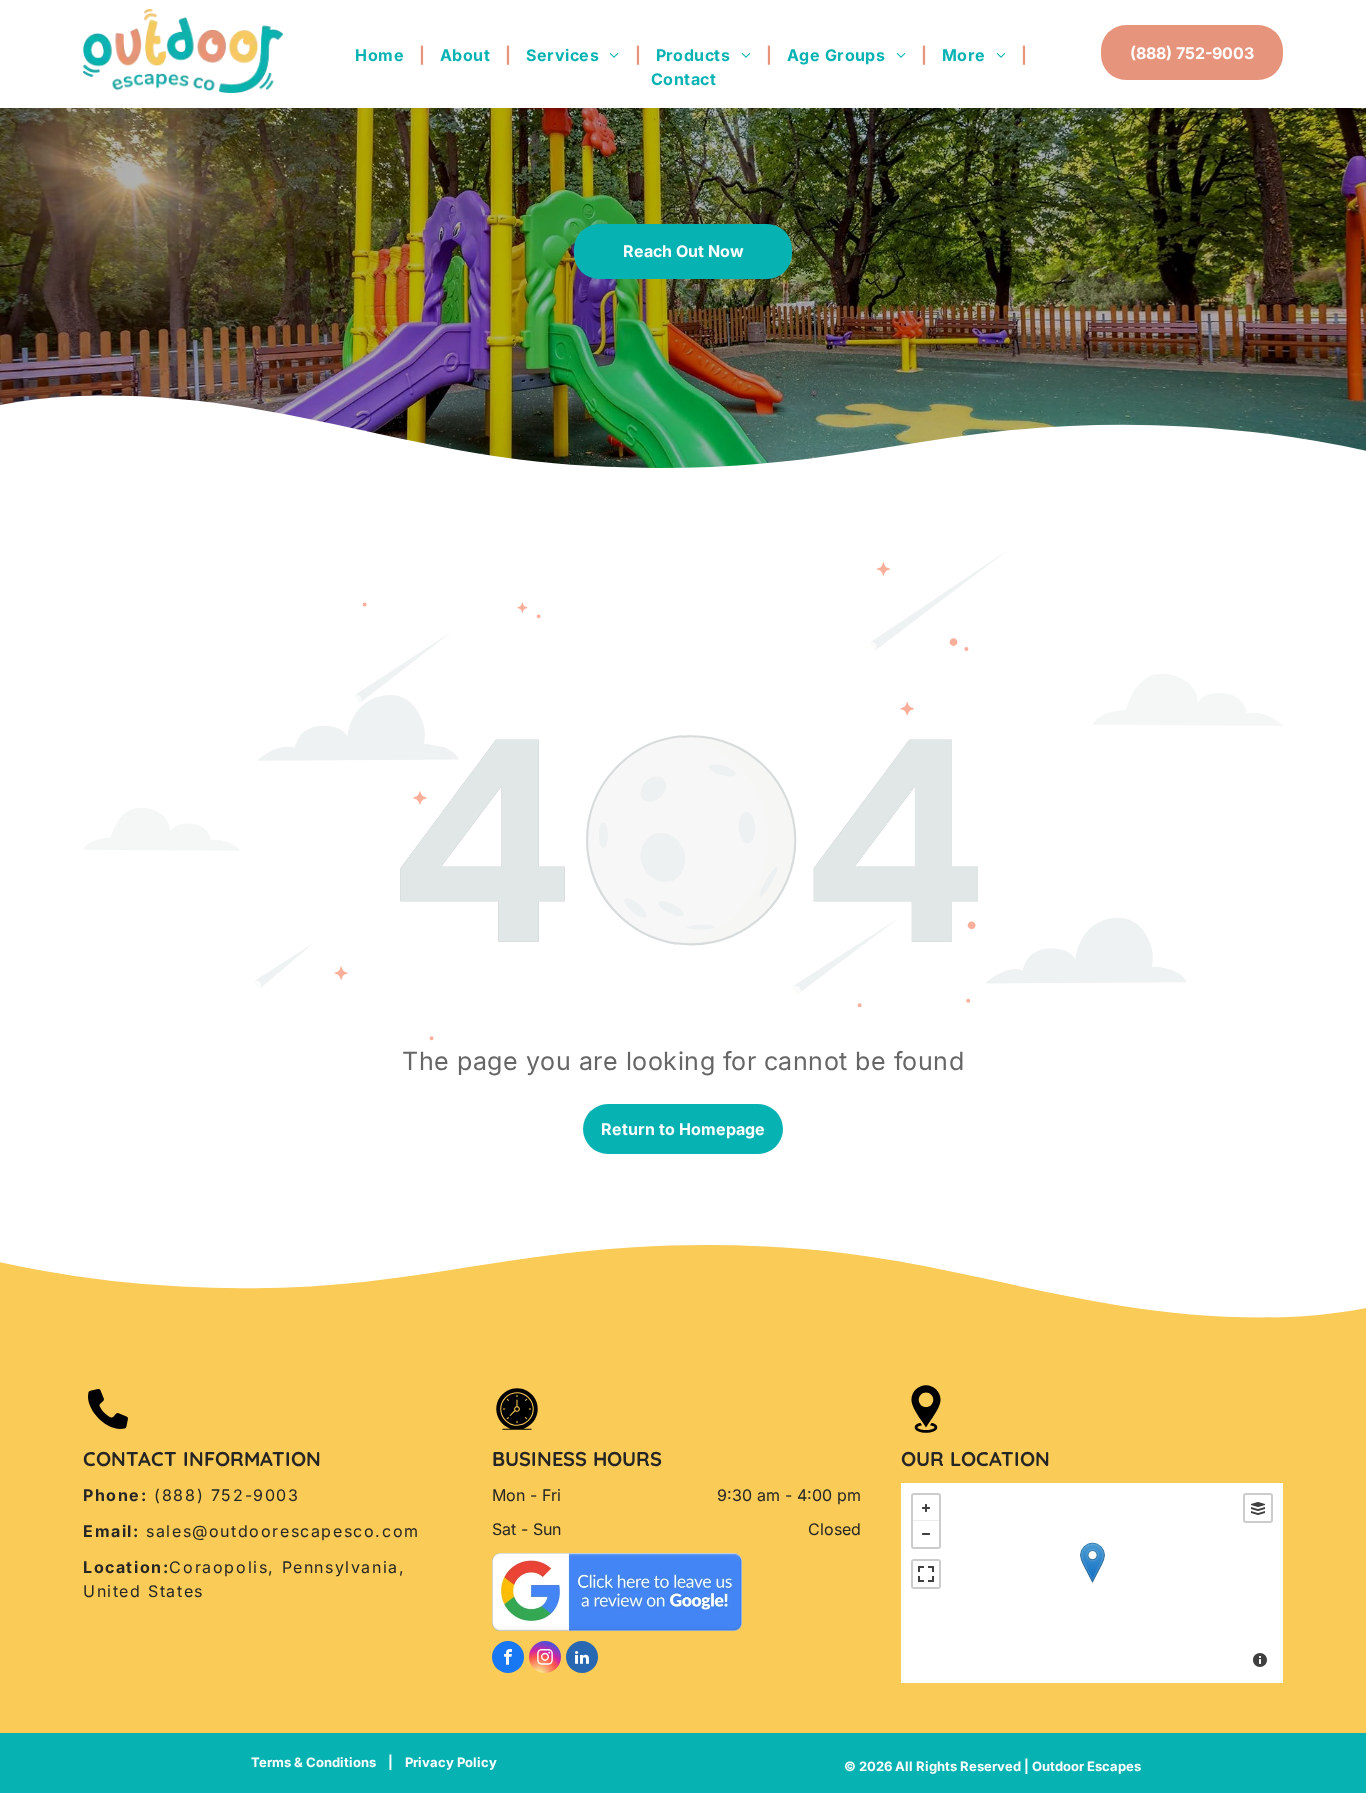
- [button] (926, 1534)
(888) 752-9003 (226, 1495)
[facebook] (508, 1659)
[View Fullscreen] (926, 1574)
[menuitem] (382, 55)
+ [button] (926, 1508)
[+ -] (1092, 1583)
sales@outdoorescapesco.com (283, 1531)
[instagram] (545, 1659)
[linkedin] (582, 1659)
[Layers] (1258, 1508)
